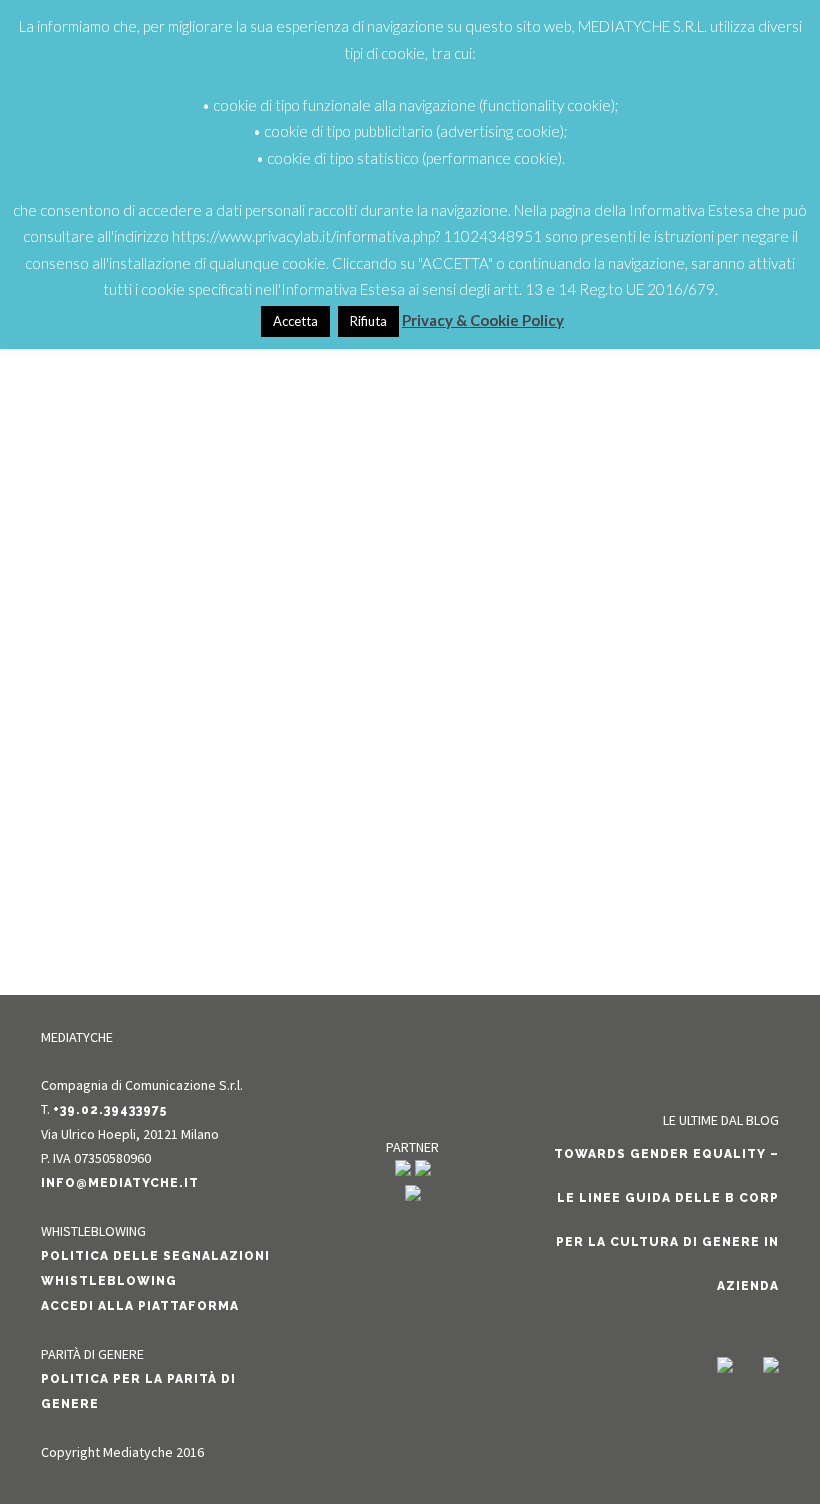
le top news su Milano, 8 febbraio (214, 753)
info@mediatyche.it (120, 1183)
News (225, 787)
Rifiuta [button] (368, 321)
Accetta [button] (295, 321)
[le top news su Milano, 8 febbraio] (214, 479)
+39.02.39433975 (110, 1110)
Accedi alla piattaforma (140, 1306)
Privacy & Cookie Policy (483, 320)
